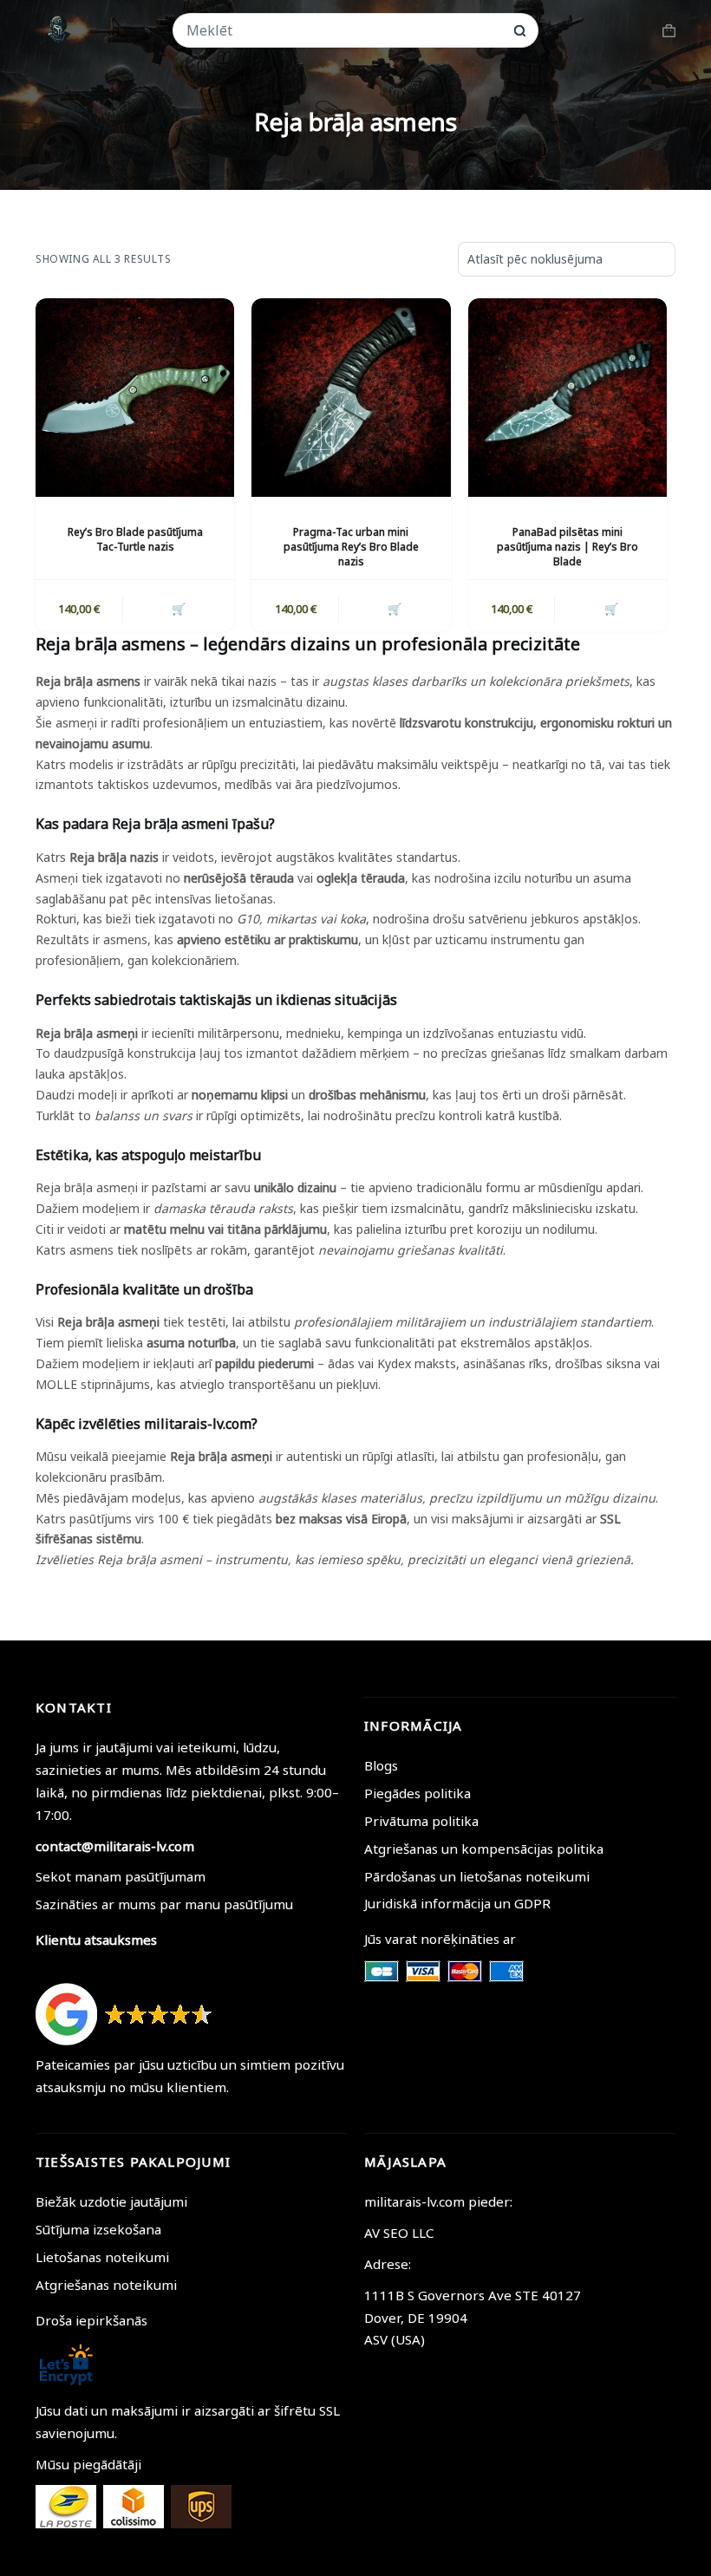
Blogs (381, 1765)
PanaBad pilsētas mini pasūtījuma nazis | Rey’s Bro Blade (567, 547)
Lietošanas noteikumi (102, 2257)
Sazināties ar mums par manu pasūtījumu (164, 1904)
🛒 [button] (179, 609)
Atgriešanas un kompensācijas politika (484, 1849)
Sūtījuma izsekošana (98, 2229)
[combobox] (344, 30)
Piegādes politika (417, 1793)
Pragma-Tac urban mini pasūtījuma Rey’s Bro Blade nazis (351, 547)
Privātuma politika (421, 1821)
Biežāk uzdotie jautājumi (111, 2201)
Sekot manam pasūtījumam (121, 1876)
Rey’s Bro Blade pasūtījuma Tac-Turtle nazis (135, 539)
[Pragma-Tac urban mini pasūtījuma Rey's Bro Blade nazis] (351, 398)
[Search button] (520, 31)
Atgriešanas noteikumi (106, 2285)
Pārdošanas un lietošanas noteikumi (477, 1876)
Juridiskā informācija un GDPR (457, 1903)
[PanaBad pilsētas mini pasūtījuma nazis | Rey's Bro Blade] (567, 398)
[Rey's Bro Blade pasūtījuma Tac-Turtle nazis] (135, 398)
